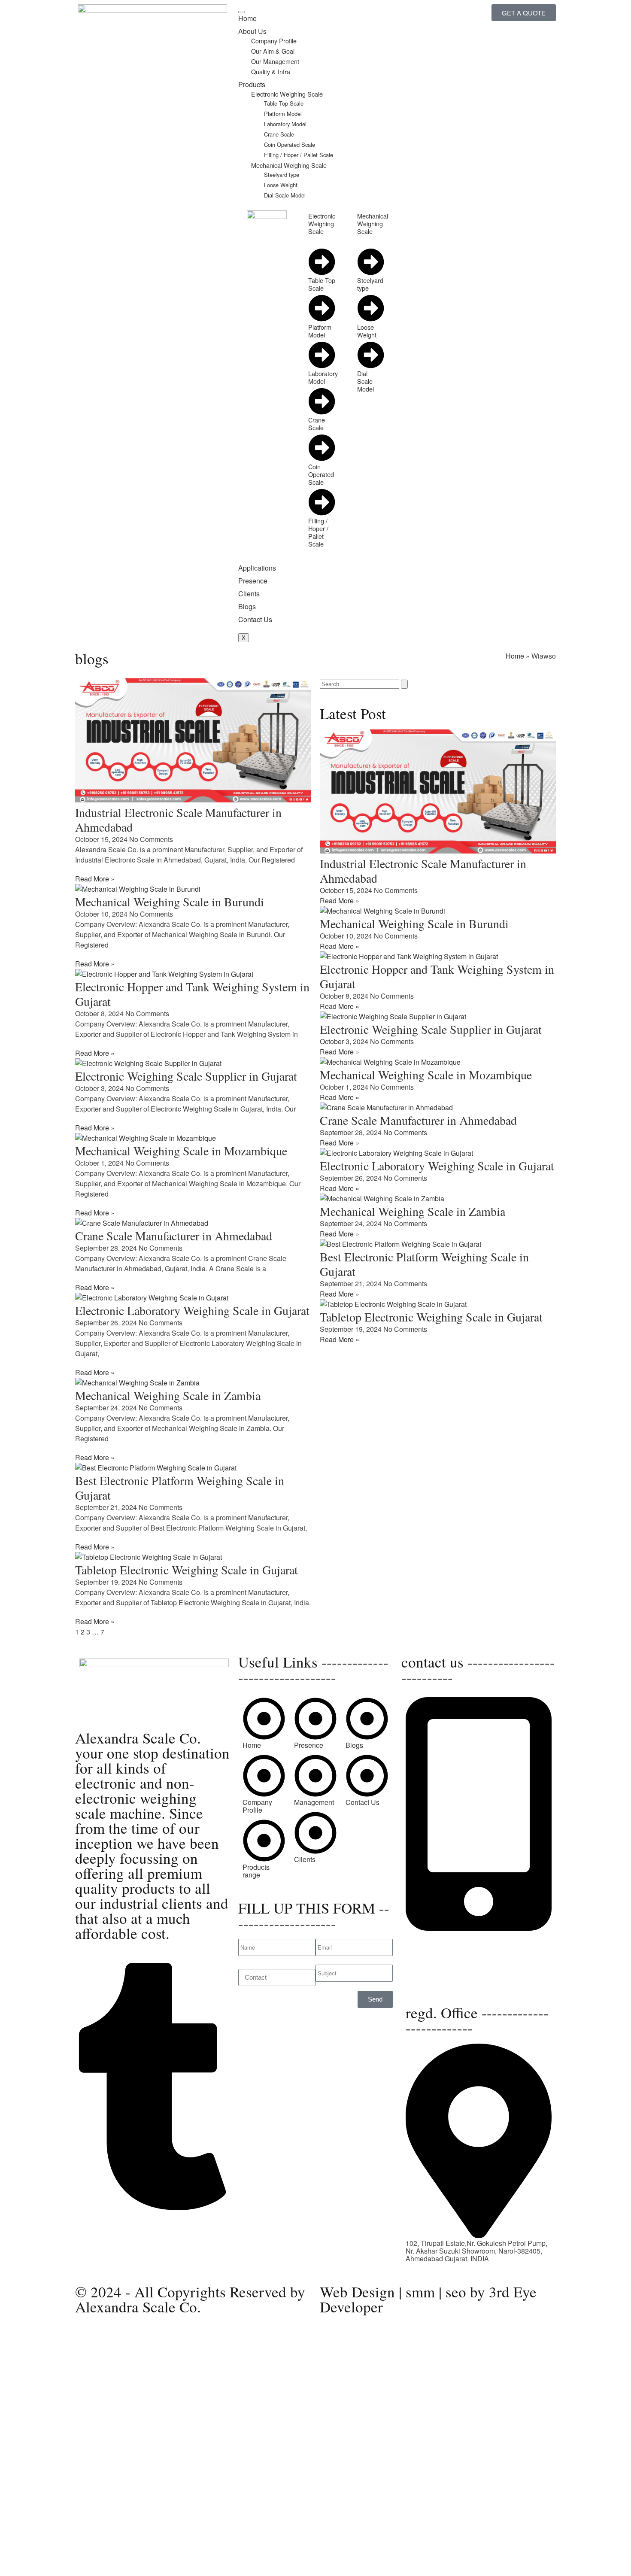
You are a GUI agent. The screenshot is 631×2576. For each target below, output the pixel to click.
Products (252, 84)
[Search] (404, 684)
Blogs (247, 606)
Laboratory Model (285, 124)
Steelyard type (282, 175)
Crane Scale (279, 134)
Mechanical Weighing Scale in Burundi (170, 902)
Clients (249, 594)
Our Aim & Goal (273, 51)
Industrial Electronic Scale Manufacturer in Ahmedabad (178, 820)
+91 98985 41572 (432, 1951)
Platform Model (283, 114)
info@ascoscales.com (446, 1976)
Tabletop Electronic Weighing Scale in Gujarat (187, 1570)
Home (247, 18)
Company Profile (274, 41)
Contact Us (255, 619)
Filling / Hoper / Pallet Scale (299, 155)
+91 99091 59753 (432, 1943)
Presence (253, 581)
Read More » (95, 879)
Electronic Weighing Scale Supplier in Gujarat (186, 1076)
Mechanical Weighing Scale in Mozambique (181, 1151)
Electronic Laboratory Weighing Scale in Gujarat (192, 1310)
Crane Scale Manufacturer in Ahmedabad (174, 1236)
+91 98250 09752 (432, 1936)
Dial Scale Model (285, 195)
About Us (252, 31)
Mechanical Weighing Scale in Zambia (168, 1395)
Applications (257, 568)
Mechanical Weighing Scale (289, 165)
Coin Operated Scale (290, 144)
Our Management (275, 61)
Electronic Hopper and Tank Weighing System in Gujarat (192, 994)
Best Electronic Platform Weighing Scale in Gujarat (180, 1488)
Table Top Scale (284, 103)
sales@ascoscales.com (442, 1984)
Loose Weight (281, 185)
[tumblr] (152, 2207)
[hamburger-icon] (242, 12)
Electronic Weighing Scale (287, 94)
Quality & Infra (271, 71)
